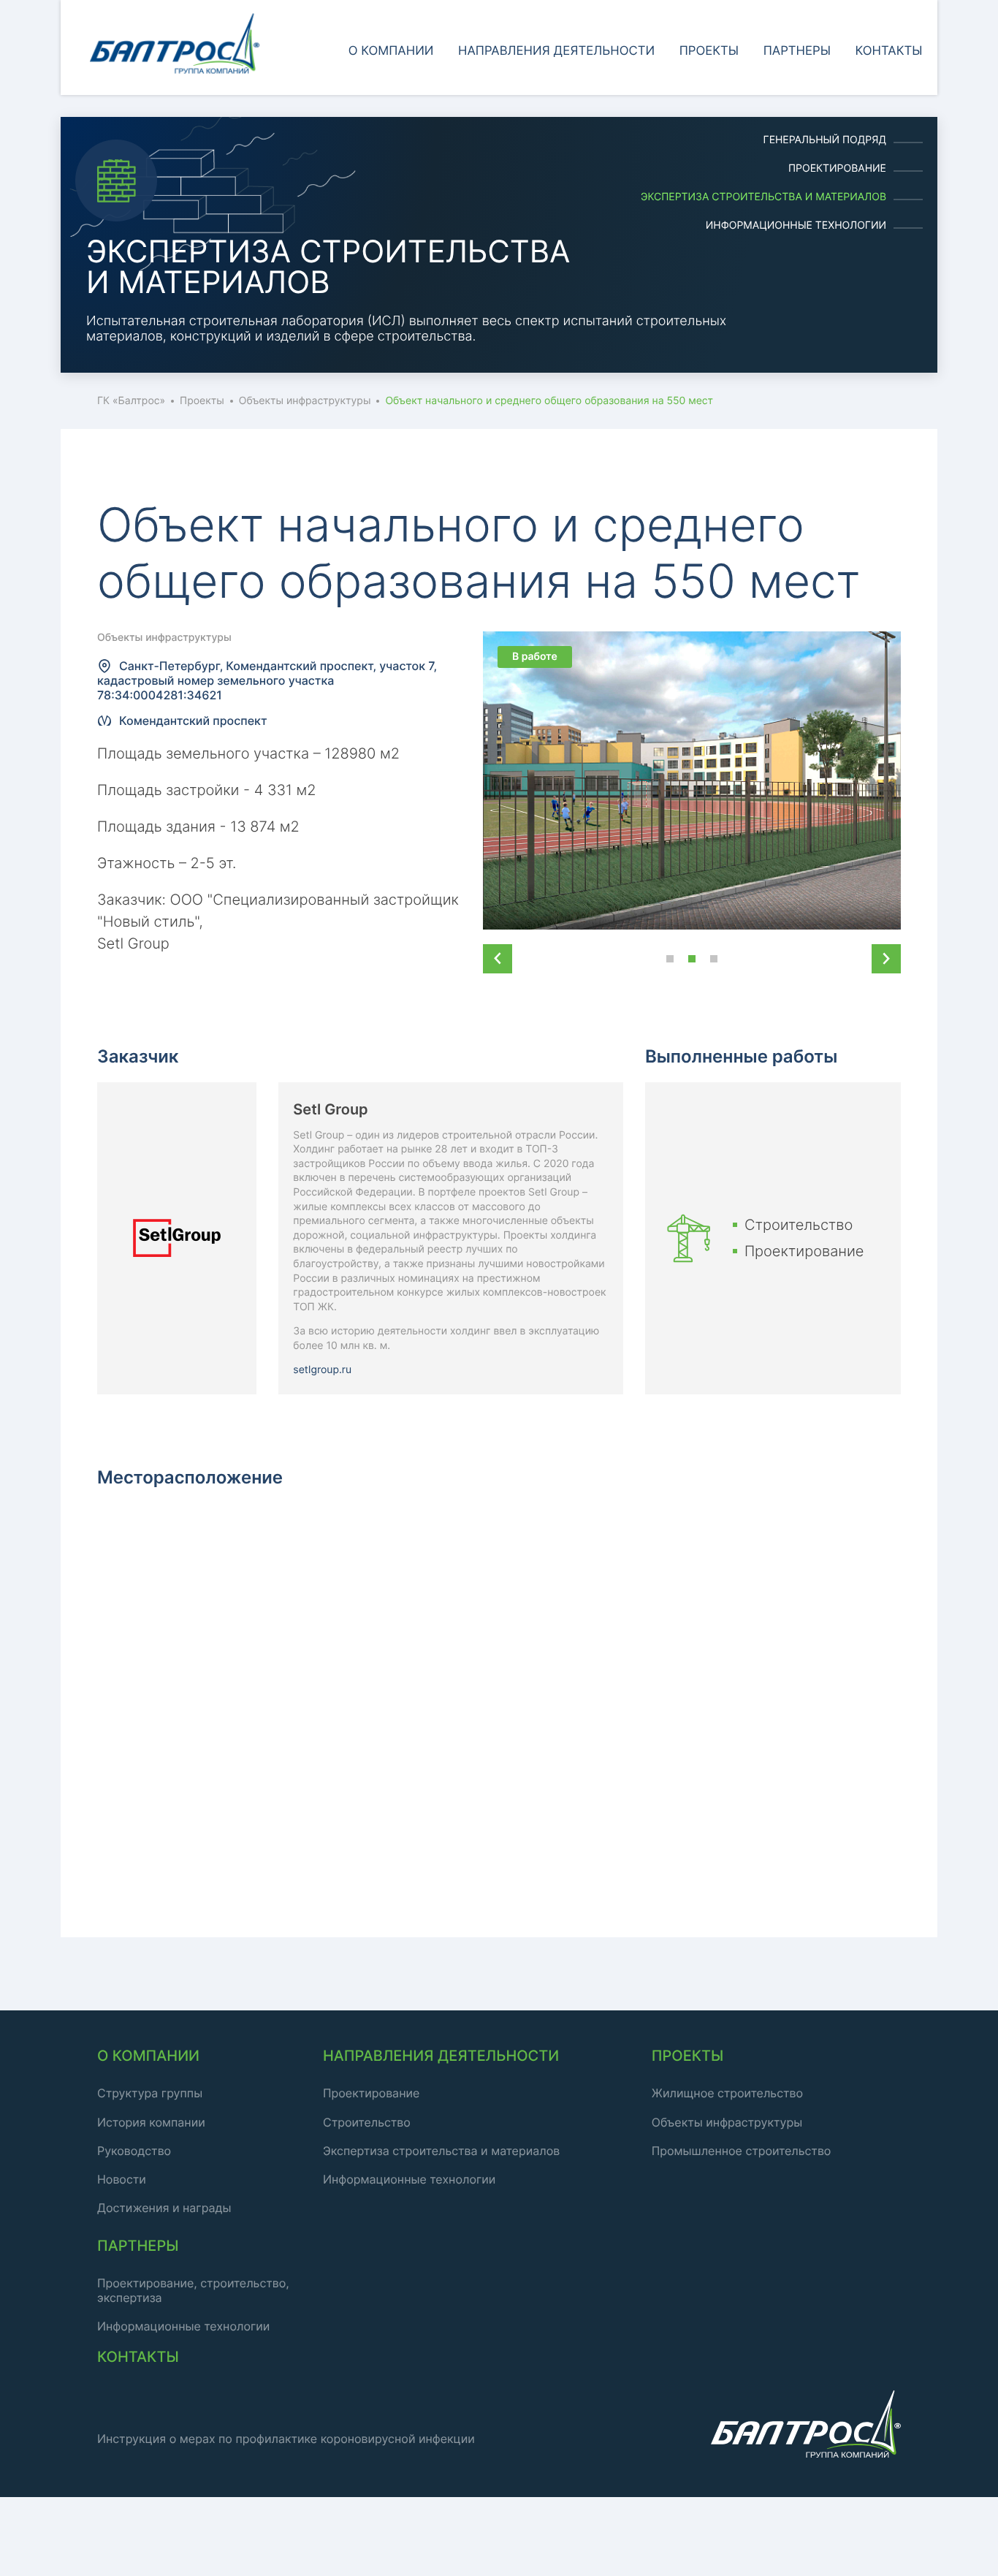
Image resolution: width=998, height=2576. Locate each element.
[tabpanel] (499, 245)
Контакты (889, 51)
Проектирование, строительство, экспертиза (193, 2290)
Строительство (367, 2122)
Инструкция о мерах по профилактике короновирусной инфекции (286, 2439)
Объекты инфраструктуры (305, 401)
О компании (391, 51)
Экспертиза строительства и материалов (763, 197)
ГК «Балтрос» (131, 401)
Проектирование (837, 168)
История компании (151, 2122)
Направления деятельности (556, 51)
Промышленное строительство (742, 2151)
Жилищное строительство (727, 2093)
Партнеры (797, 51)
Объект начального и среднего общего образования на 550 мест (549, 401)
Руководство (134, 2151)
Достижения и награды (164, 2208)
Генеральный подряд (825, 140)
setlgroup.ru (322, 1370)
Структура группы (150, 2093)
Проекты (709, 51)
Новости (122, 2179)
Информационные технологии (796, 225)
